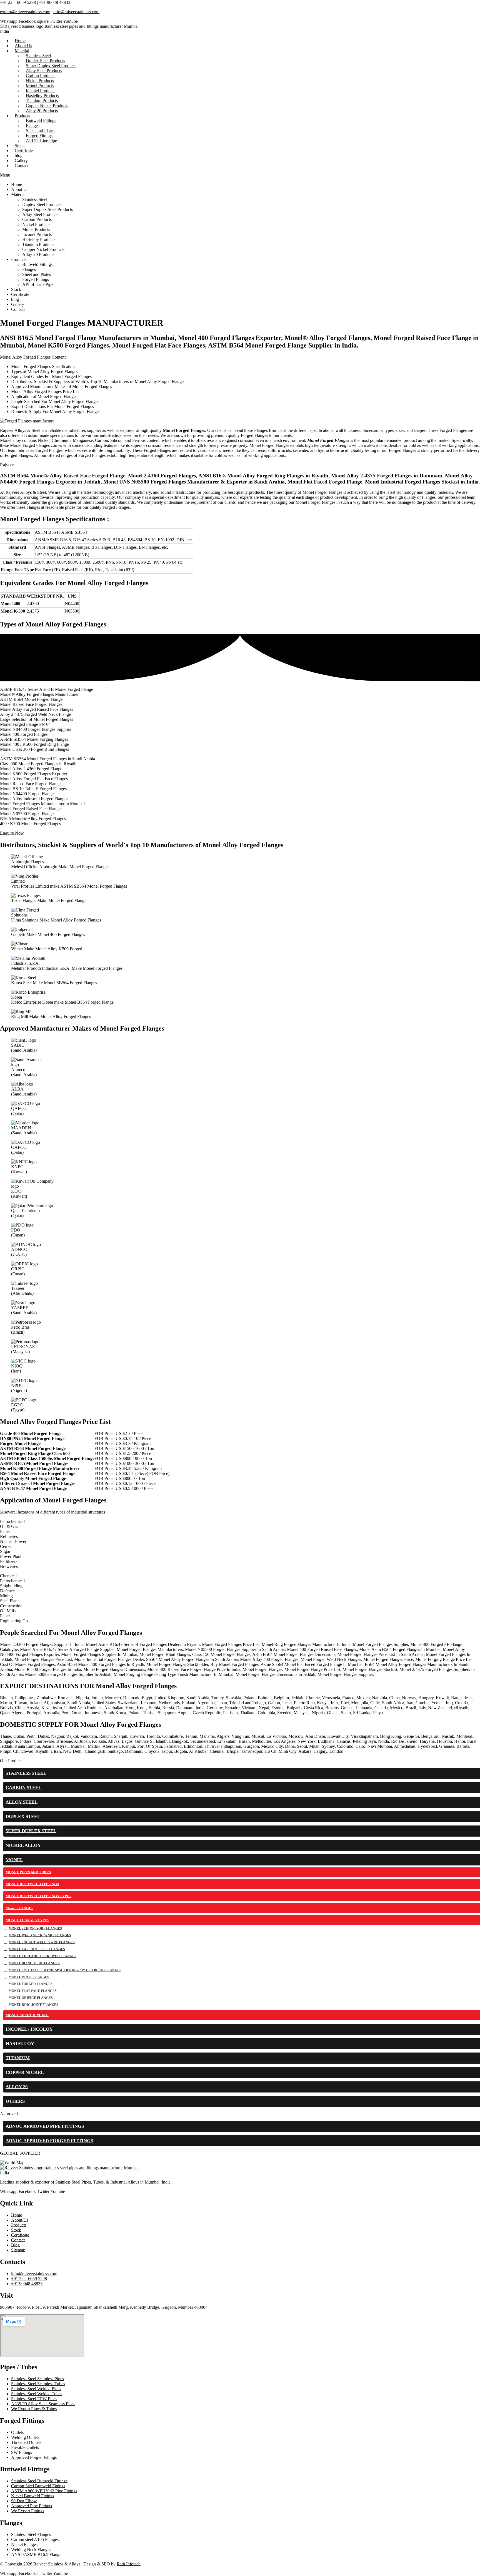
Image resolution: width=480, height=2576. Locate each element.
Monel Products (36, 229)
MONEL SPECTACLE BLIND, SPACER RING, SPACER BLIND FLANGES (65, 1970)
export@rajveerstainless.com (25, 12)
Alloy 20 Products (42, 111)
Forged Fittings (36, 279)
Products (19, 259)
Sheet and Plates (37, 274)
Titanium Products (38, 244)
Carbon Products (37, 219)
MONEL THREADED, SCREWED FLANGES (42, 1956)
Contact (22, 166)
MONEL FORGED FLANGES (31, 1984)
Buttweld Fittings (37, 264)
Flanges (29, 269)
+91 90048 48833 (55, 2)
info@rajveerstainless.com (76, 12)
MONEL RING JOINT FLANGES (33, 2005)
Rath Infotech (129, 2564)
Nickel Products (36, 224)
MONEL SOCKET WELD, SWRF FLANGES (42, 1942)
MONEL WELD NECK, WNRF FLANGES (40, 1935)
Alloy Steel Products (40, 214)
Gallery (18, 304)
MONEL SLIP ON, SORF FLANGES (35, 1928)
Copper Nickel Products (43, 249)
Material (22, 51)
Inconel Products (37, 234)
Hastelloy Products (39, 239)
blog (15, 299)
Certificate (20, 294)
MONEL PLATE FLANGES (29, 1977)
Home (17, 184)
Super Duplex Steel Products (47, 209)
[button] (240, 175)
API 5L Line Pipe (41, 141)
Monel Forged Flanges (184, 430)
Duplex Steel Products (42, 204)
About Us (20, 189)
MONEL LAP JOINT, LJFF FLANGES (37, 1949)
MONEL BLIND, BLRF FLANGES (34, 1963)
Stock (16, 289)
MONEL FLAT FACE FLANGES (33, 1991)
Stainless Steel (35, 199)
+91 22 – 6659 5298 (18, 2)
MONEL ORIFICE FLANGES (31, 1998)
